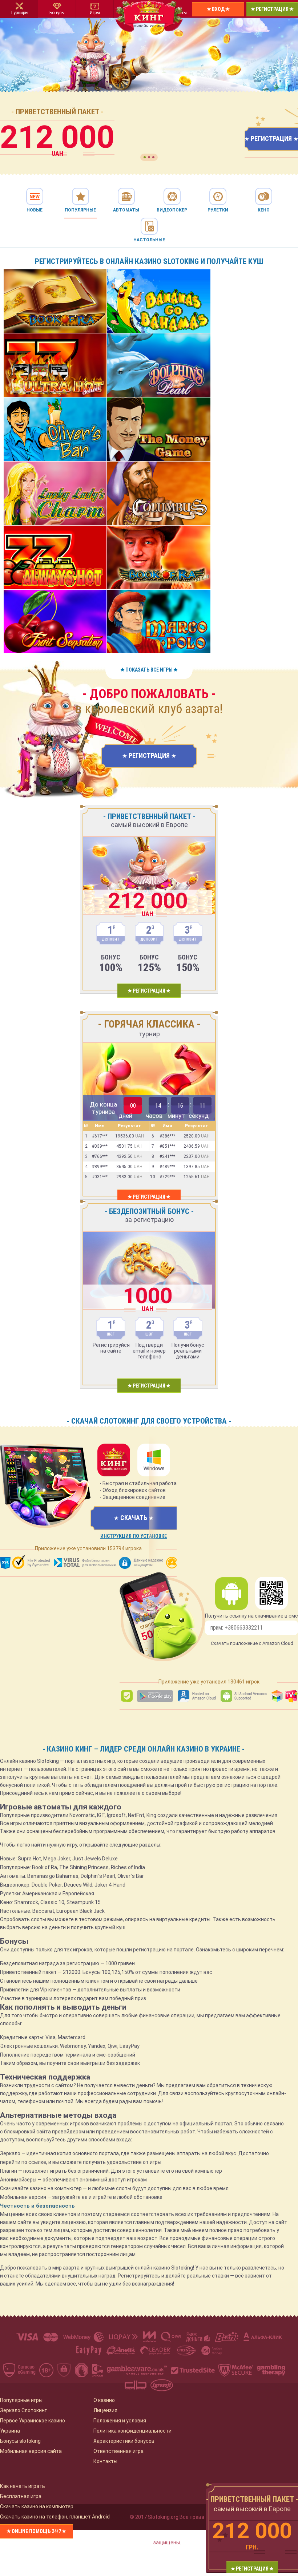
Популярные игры (21, 2400)
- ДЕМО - (55, 307)
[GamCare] (98, 2371)
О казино (104, 2400)
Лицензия (105, 2410)
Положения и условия (120, 2421)
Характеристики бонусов (124, 2441)
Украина (10, 2431)
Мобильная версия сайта (31, 2451)
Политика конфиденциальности (132, 2431)
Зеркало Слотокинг (23, 2410)
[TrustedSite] (193, 2371)
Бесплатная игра (21, 2496)
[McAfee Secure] (236, 2371)
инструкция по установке (134, 1536)
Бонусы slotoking (20, 2441)
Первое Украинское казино (33, 2421)
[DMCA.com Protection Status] (292, 2371)
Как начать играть (23, 2486)
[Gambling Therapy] (271, 2371)
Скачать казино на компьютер (37, 2506)
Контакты (105, 2461)
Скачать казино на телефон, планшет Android (55, 2517)
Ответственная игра (118, 2451)
